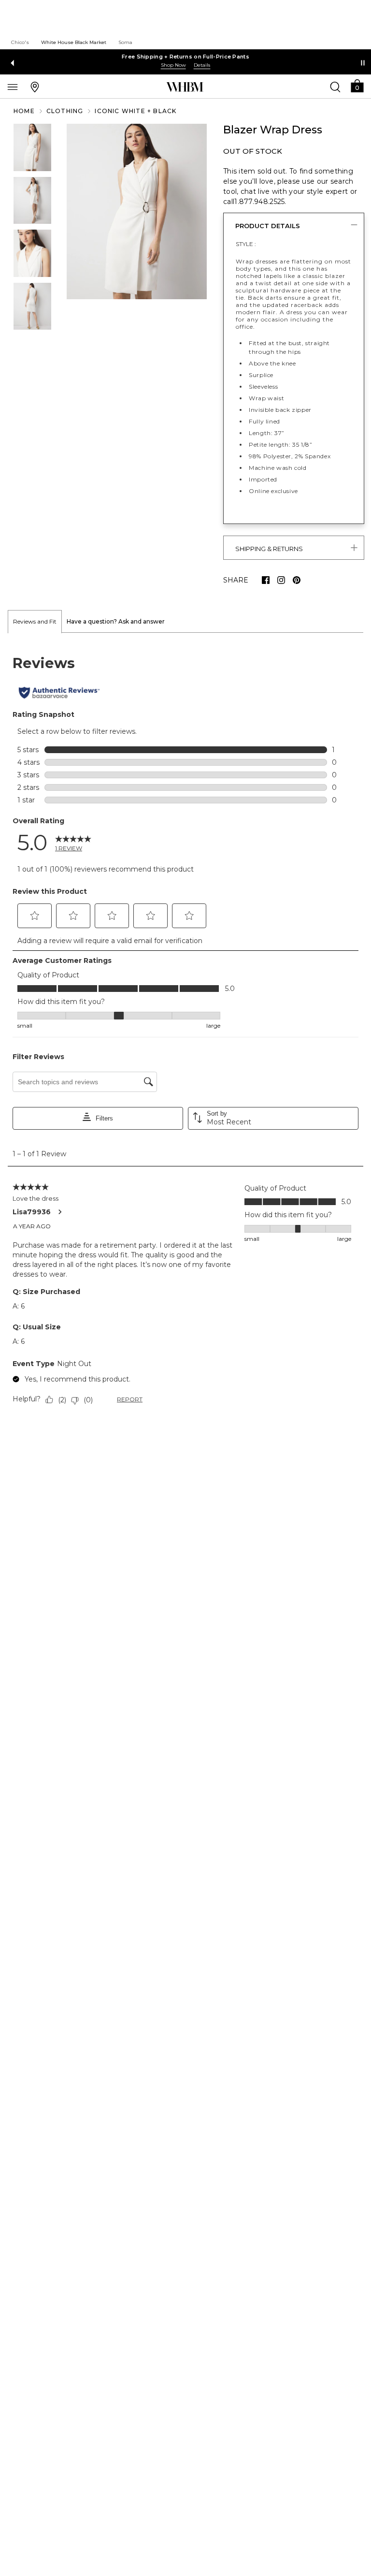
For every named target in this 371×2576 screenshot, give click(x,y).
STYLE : (246, 244)
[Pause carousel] (363, 63)
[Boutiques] (35, 87)
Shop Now (173, 65)
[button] (357, 85)
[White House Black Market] (185, 87)
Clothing (65, 111)
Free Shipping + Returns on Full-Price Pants (185, 57)
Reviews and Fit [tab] (35, 621)
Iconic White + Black (136, 111)
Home (24, 111)
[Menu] (13, 87)
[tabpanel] (185, 1032)
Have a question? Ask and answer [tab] (116, 621)
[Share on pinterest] (297, 580)
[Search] (335, 87)
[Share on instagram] (281, 580)
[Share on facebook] (266, 580)
